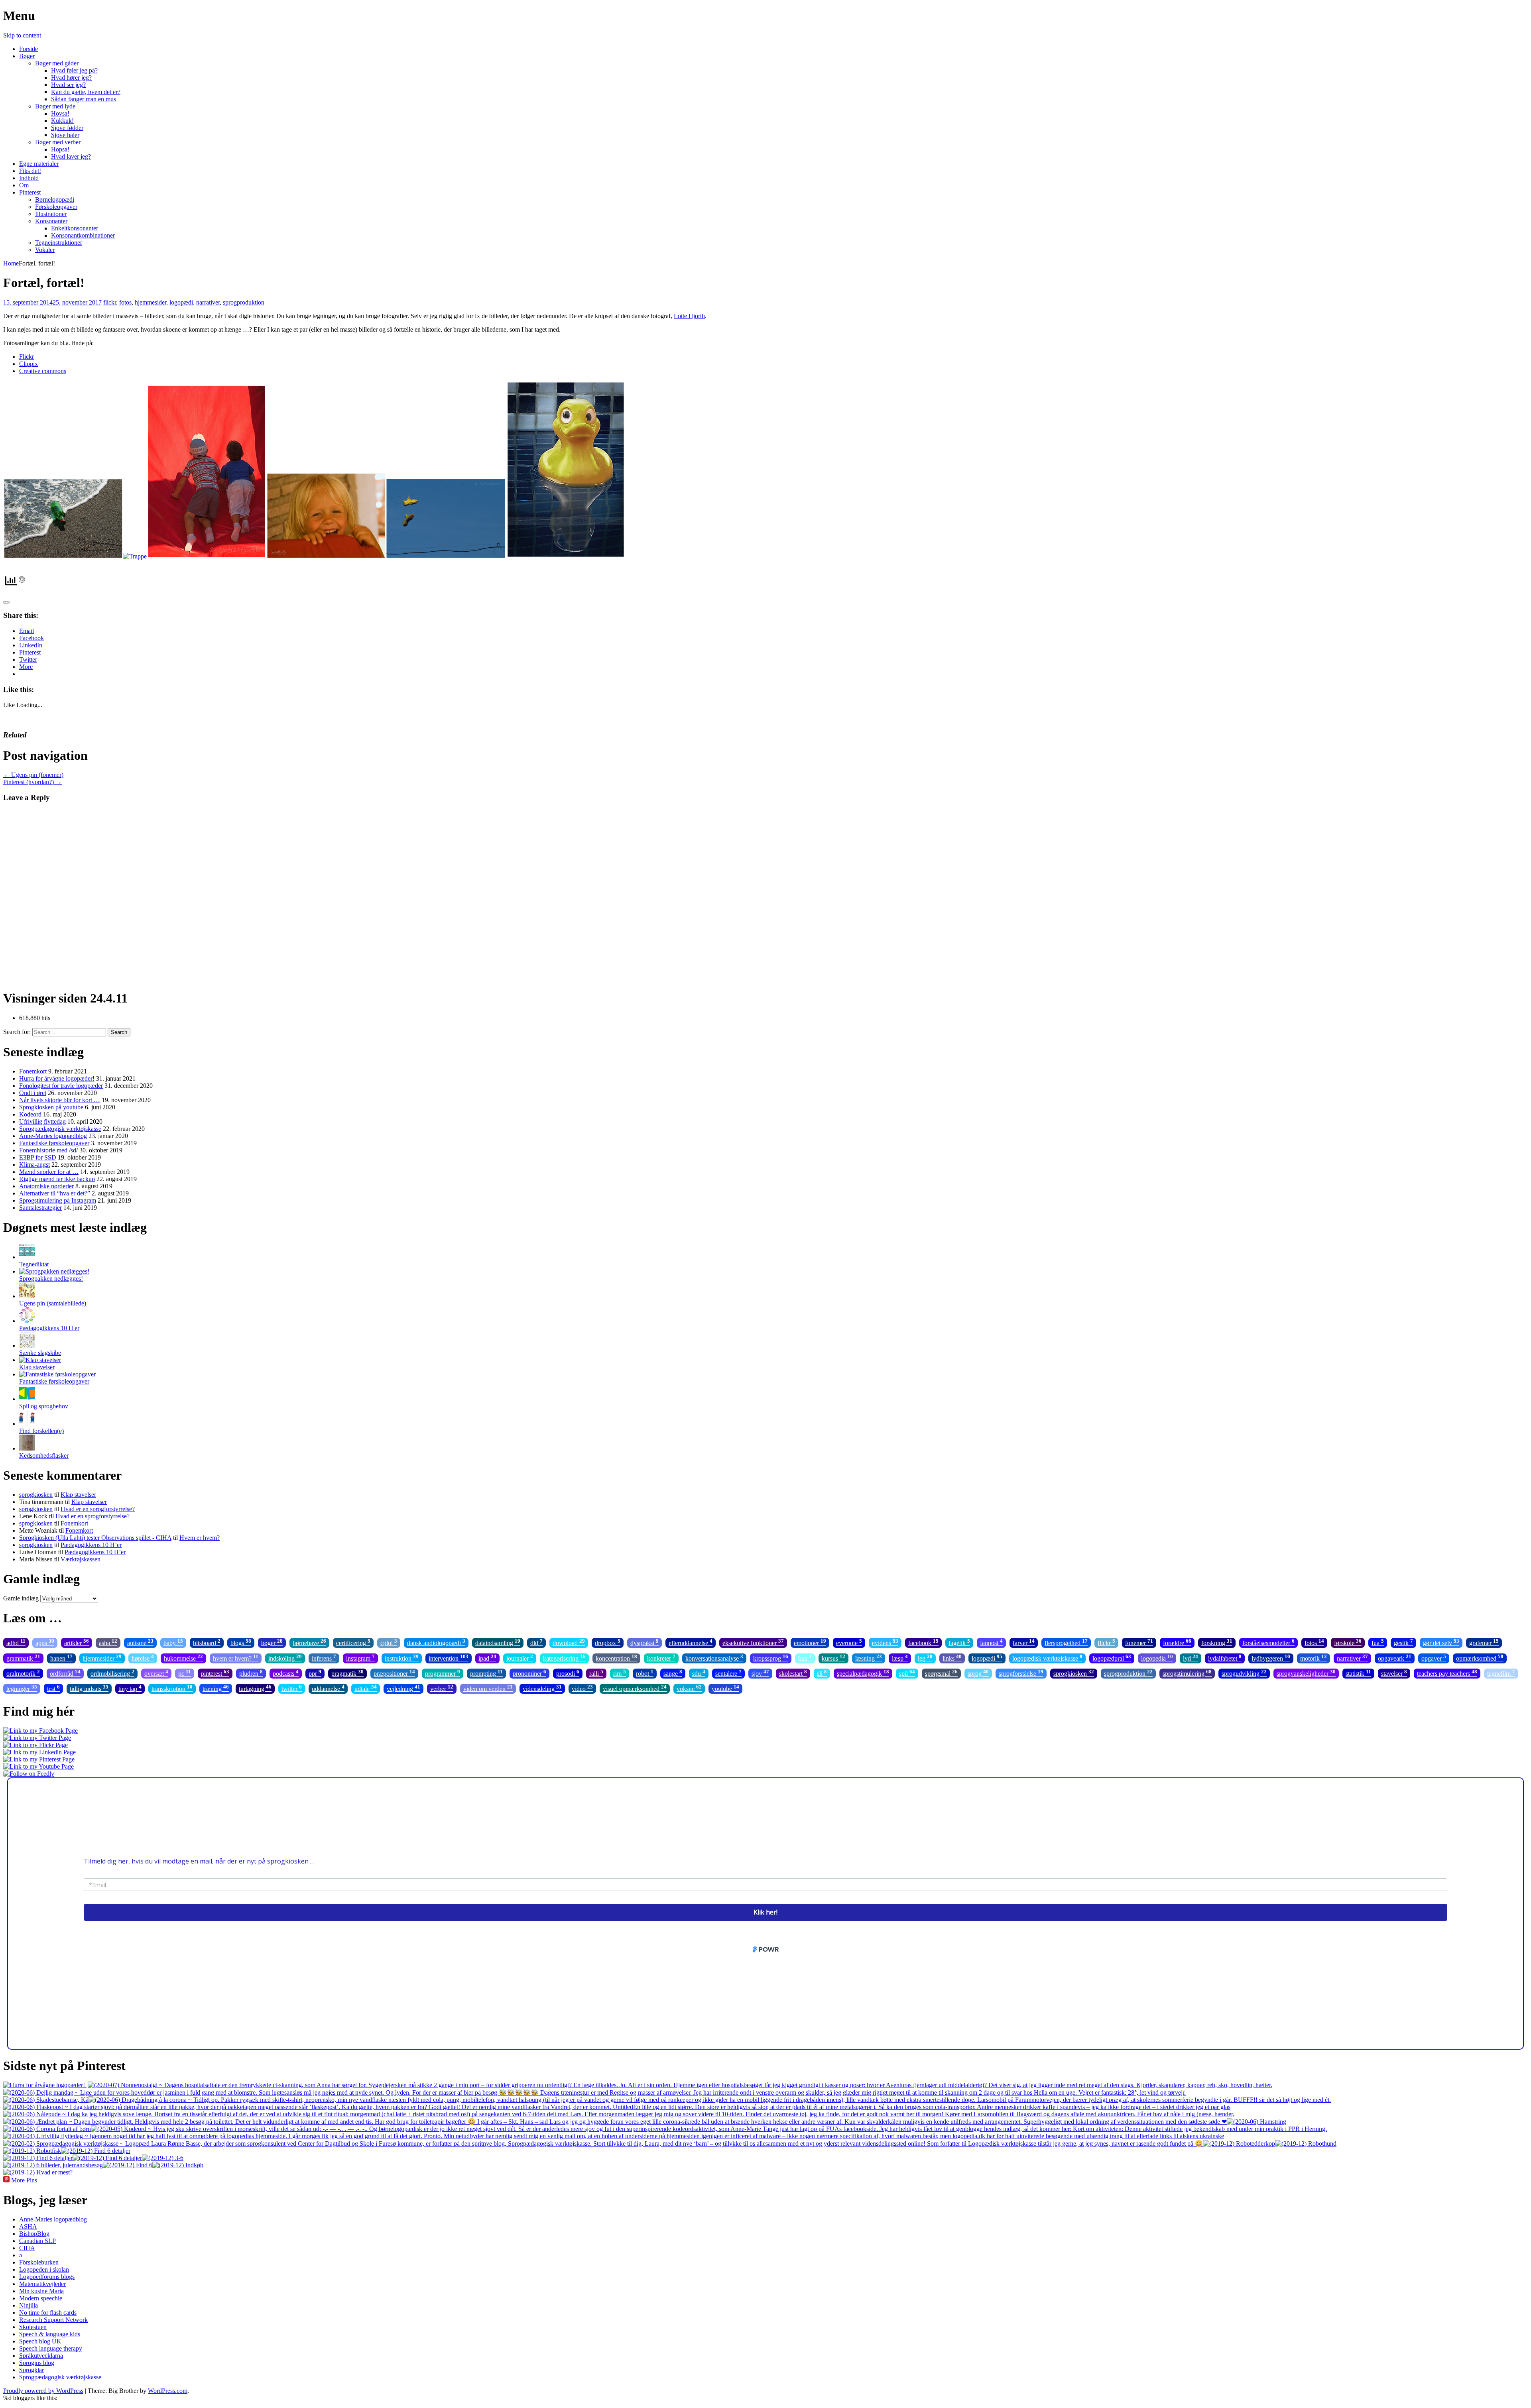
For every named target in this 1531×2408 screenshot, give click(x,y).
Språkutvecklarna (41, 2356)
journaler (520, 1658)
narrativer (208, 302)
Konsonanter (51, 221)
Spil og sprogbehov (44, 1406)
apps (45, 1642)
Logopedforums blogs (47, 2277)
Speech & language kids (50, 2334)
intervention (449, 1658)
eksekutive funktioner (753, 1642)
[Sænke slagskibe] (27, 1346)
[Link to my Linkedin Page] (39, 1752)
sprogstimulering (1187, 1673)
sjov (760, 1673)
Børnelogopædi (55, 200)
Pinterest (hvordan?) (32, 782)
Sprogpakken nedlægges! (51, 1279)
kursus (833, 1658)
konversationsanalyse (714, 1658)
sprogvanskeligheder (1306, 1673)
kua (805, 1658)
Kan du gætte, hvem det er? (86, 92)
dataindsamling (498, 1642)
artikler (77, 1642)
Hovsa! (60, 113)
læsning (869, 1658)
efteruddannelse (691, 1642)
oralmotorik (23, 1673)
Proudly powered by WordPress (43, 2391)
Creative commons (43, 371)
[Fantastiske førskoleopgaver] (57, 1374)
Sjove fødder (67, 128)
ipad (487, 1658)
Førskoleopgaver (56, 207)
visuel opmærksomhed (635, 1688)
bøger (272, 1642)
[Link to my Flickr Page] (35, 1745)
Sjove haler (65, 135)
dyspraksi (644, 1642)
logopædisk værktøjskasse (1047, 1658)
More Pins (24, 2180)
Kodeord (30, 1114)
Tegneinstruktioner (59, 243)
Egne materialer (39, 164)
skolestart (793, 1673)
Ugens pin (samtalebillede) (53, 1303)
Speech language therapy (51, 2348)
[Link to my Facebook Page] (40, 1731)
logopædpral (1112, 1658)
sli (822, 1673)
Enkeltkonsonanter (75, 228)
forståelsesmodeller (1268, 1642)
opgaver (1434, 1658)
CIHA (27, 2248)
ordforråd (65, 1673)
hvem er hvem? (236, 1658)
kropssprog (771, 1658)
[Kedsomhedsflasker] (27, 1448)
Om (24, 185)
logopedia (1157, 1658)
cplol (389, 1642)
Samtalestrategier (40, 1208)
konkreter (661, 1658)
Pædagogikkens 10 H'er (49, 1328)
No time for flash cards (48, 2313)
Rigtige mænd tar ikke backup (57, 1179)
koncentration (616, 1658)
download (569, 1642)
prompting (486, 1673)
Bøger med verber (58, 142)
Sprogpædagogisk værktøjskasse (60, 1129)
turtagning (255, 1688)
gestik (1403, 1642)
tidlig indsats (89, 1688)
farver (1024, 1642)
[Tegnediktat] (27, 1257)
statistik (1358, 1673)
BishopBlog (34, 2234)
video (582, 1688)
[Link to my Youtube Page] (38, 1766)
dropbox (608, 1642)
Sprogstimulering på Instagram (58, 1200)
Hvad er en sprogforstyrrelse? (98, 1509)
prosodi (568, 1673)
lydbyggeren (1271, 1658)
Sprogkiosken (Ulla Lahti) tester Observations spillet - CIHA (95, 1538)
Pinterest (30, 192)
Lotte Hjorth (689, 316)
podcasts (286, 1673)
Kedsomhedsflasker (44, 1456)
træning (216, 1688)
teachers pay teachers (1447, 1673)
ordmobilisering (112, 1673)
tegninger (22, 1688)
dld (536, 1642)
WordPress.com (168, 2391)
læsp (900, 1658)
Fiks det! (30, 171)
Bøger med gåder (57, 63)
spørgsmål (941, 1673)
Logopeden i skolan (44, 2269)
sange (673, 1673)
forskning (1217, 1642)
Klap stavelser (37, 1367)
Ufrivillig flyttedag (42, 1121)
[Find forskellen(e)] (27, 1424)
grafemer (1484, 1642)
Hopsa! (60, 149)
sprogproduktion (244, 302)
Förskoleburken (39, 2262)
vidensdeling (542, 1688)
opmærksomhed (1480, 1658)
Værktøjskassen (81, 1559)
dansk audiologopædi (436, 1642)
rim (620, 1673)
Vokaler (45, 250)
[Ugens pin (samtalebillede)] (27, 1296)
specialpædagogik (863, 1673)
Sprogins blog (37, 2363)
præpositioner (394, 1673)
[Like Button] (6, 602)
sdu (699, 1673)
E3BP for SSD (38, 1157)
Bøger (27, 56)
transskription (172, 1688)
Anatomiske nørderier (46, 1186)
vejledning (403, 1688)
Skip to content (22, 35)
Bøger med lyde (55, 106)
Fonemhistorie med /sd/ (48, 1150)
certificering (353, 1642)
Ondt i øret (33, 1093)
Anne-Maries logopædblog (53, 1136)
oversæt (156, 1673)
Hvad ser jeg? (68, 85)
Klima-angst (34, 1165)
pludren (251, 1673)
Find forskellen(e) (41, 1431)
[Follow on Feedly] (29, 1774)
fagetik (959, 1642)
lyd (1191, 1658)
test (53, 1688)
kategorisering (564, 1658)
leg (925, 1658)
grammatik (23, 1658)
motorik (1314, 1658)
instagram (360, 1658)
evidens (885, 1642)
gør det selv (1441, 1642)
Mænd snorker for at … (49, 1172)
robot (645, 1673)
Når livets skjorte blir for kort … (60, 1100)
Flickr (27, 357)
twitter (292, 1688)
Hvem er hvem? (200, 1538)
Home (11, 263)
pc (185, 1673)
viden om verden (488, 1688)
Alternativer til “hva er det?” (55, 1193)
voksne (689, 1688)
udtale (366, 1688)
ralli (596, 1673)
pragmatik (347, 1673)
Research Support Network (53, 2320)
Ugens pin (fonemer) (33, 775)
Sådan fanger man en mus (84, 99)
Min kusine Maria (41, 2291)
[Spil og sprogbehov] (27, 1399)
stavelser (1394, 1673)
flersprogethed (1066, 1642)
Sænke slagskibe (40, 1353)
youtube (725, 1688)
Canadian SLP (37, 2241)
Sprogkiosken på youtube (51, 1107)
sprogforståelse (1021, 1673)
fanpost (991, 1642)
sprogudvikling (1244, 1673)
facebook (923, 1642)
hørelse (143, 1658)
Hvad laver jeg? (71, 156)
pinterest (215, 1673)
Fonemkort (33, 1071)
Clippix (29, 364)
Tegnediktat (34, 1264)
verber (442, 1688)
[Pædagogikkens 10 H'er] (27, 1321)
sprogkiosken (36, 1495)
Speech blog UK (40, 2341)
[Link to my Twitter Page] (37, 1738)
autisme (140, 1642)
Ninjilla (29, 2305)
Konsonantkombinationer (83, 235)
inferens (324, 1658)
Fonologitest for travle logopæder (61, 1086)
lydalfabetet (1225, 1658)
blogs (241, 1642)
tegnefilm (1501, 1673)
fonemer (1139, 1642)
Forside (29, 49)
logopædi (181, 302)
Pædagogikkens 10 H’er (91, 1545)
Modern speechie (41, 2298)
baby (173, 1642)
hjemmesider (151, 302)
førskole (1348, 1642)
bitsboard (207, 1642)
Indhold (29, 178)
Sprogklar (31, 2370)
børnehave (309, 1642)
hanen (61, 1658)
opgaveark (1395, 1658)
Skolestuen (33, 2327)
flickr (110, 302)
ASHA (28, 2226)
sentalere (728, 1673)
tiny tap (130, 1688)
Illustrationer (51, 214)
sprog (978, 1673)
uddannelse (328, 1688)
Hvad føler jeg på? (74, 70)
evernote (849, 1642)
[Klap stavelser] (40, 1360)
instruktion (402, 1658)
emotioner (810, 1642)
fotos (125, 302)
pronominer (529, 1673)
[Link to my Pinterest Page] (39, 1759)
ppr (315, 1673)
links (952, 1658)
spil (907, 1673)
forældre (1177, 1642)
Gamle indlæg (21, 1598)
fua (1378, 1642)
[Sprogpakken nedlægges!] (54, 1271)
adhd (16, 1642)
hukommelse (183, 1658)
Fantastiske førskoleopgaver (54, 1143)
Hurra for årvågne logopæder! (57, 1078)
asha (108, 1642)
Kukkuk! (62, 121)
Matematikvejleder (42, 2284)
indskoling (285, 1658)
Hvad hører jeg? (71, 78)
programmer (443, 1673)
